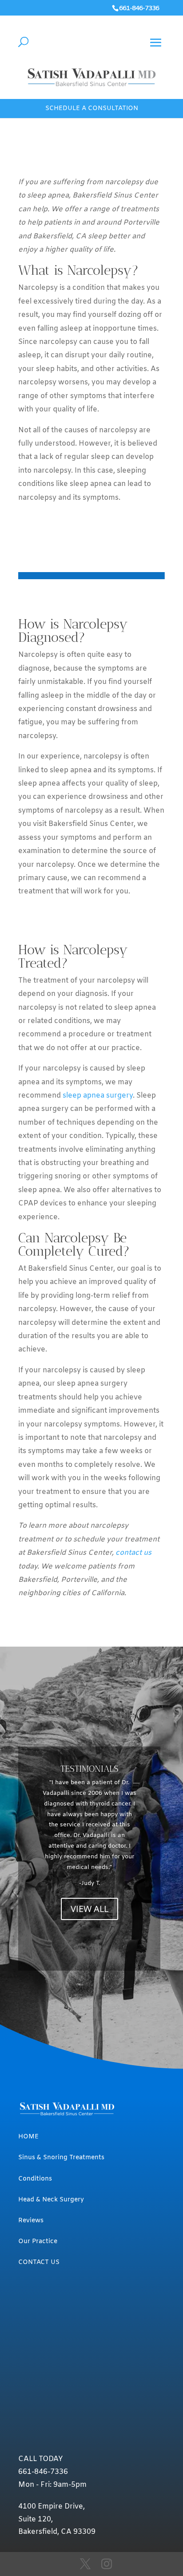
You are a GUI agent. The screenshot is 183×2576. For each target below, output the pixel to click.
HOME (28, 2137)
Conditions (35, 2179)
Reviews (31, 2221)
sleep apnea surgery (98, 1096)
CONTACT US (39, 2262)
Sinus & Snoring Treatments (61, 2158)
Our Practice (38, 2242)
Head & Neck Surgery (51, 2200)
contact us (133, 1553)
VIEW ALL (90, 1909)
